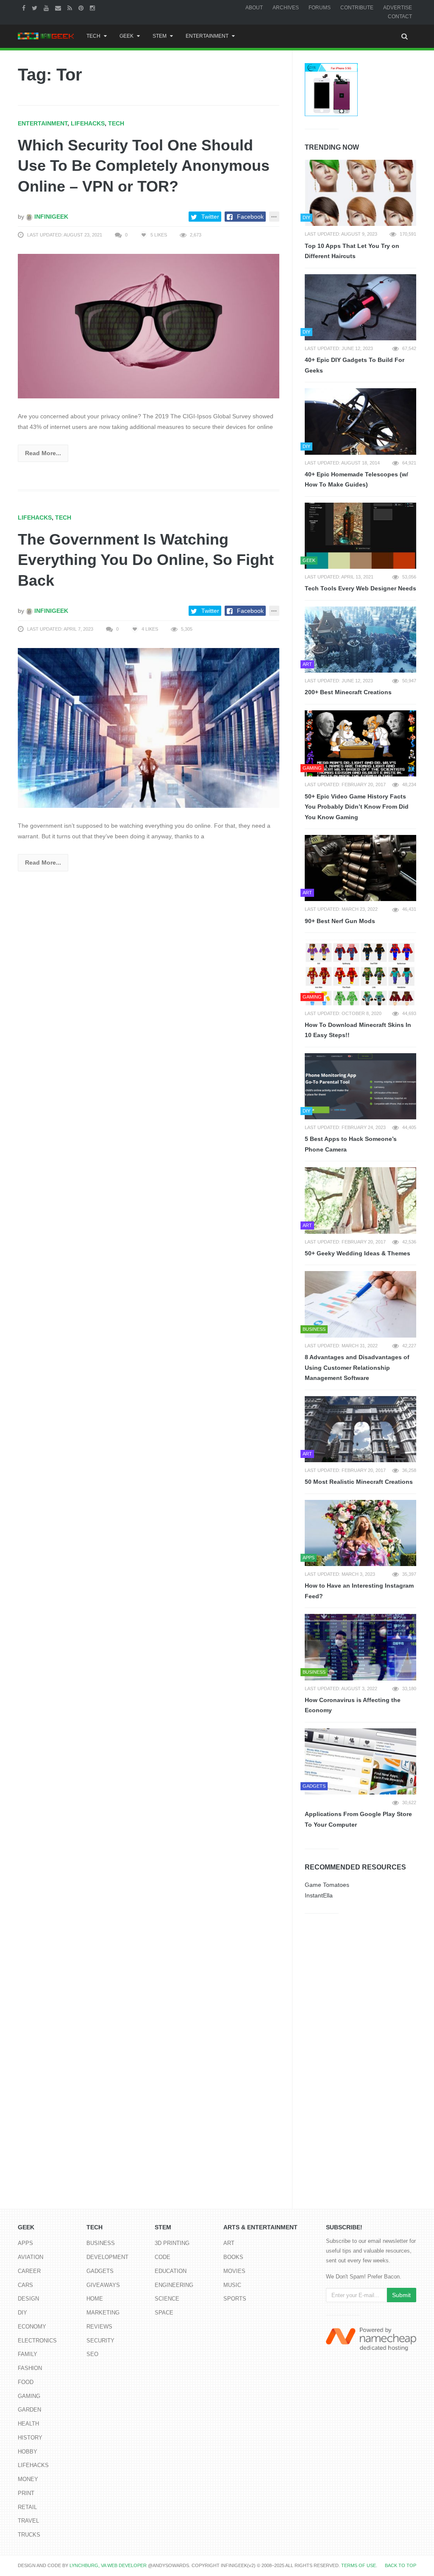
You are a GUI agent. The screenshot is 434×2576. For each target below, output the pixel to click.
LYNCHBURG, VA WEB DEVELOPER (108, 2565)
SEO (92, 2354)
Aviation (31, 2257)
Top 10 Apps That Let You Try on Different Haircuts (352, 251)
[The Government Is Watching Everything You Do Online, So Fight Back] (149, 727)
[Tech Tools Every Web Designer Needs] (360, 536)
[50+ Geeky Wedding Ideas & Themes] (360, 1200)
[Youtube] (47, 8)
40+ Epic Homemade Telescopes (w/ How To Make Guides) (356, 480)
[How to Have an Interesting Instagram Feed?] (360, 1533)
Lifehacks (88, 123)
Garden (29, 2410)
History (30, 2438)
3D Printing (172, 2243)
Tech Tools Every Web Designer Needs (360, 588)
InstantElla (319, 1895)
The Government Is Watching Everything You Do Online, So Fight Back (146, 560)
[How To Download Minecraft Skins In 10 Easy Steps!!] (360, 972)
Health (28, 2424)
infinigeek (50, 217)
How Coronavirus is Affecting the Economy (353, 1705)
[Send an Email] (59, 8)
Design (28, 2299)
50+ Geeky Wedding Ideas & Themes (357, 1253)
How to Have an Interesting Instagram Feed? (359, 1591)
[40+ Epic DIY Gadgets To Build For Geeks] (360, 307)
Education (171, 2271)
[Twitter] (36, 8)
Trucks (29, 2535)
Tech (93, 36)
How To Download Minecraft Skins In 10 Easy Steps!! (358, 1030)
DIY (22, 2313)
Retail (27, 2507)
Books (233, 2257)
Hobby (28, 2452)
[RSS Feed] (71, 8)
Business (101, 2243)
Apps (25, 2243)
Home (95, 2299)
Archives (286, 8)
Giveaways (103, 2285)
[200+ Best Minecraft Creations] (360, 640)
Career (29, 2271)
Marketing (103, 2313)
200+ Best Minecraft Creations (348, 692)
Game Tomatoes (327, 1885)
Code (163, 2257)
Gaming (29, 2396)
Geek (127, 36)
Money (28, 2479)
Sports (235, 2299)
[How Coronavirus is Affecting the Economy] (360, 1647)
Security (100, 2341)
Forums (320, 8)
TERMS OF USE (359, 2565)
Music (232, 2285)
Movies (234, 2271)
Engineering (174, 2285)
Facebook (250, 217)
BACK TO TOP (401, 2565)
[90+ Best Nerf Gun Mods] (360, 868)
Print (26, 2493)
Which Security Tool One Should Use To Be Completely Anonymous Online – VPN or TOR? (144, 166)
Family (28, 2354)
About (254, 8)
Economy (32, 2327)
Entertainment (207, 36)
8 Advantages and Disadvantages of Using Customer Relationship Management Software (357, 1367)
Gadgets (100, 2271)
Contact (400, 17)
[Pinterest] (82, 8)
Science (167, 2299)
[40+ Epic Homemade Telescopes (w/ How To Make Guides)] (360, 421)
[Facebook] (25, 8)
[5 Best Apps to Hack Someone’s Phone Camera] (360, 1086)
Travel (28, 2521)
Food (26, 2382)
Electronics (37, 2341)
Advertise (398, 8)
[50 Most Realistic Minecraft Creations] (360, 1429)
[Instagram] (93, 8)
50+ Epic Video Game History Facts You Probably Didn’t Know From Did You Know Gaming (357, 807)
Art (229, 2243)
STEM (160, 36)
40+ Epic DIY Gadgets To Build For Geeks (355, 365)
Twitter (210, 217)
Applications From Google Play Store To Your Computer (358, 1819)
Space (164, 2313)
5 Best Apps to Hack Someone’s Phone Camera (351, 1144)
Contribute (357, 8)
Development (107, 2257)
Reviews (99, 2327)
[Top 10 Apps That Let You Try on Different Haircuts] (360, 193)
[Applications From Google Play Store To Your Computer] (360, 1761)
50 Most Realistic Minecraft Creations (359, 1482)
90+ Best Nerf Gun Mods (340, 921)
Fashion (30, 2368)
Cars (25, 2285)
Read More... (43, 453)
